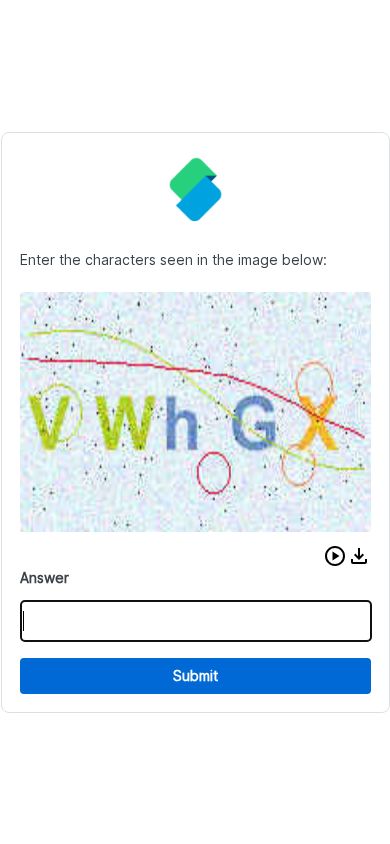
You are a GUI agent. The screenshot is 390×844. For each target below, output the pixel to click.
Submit (195, 675)
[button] (335, 556)
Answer (44, 577)
